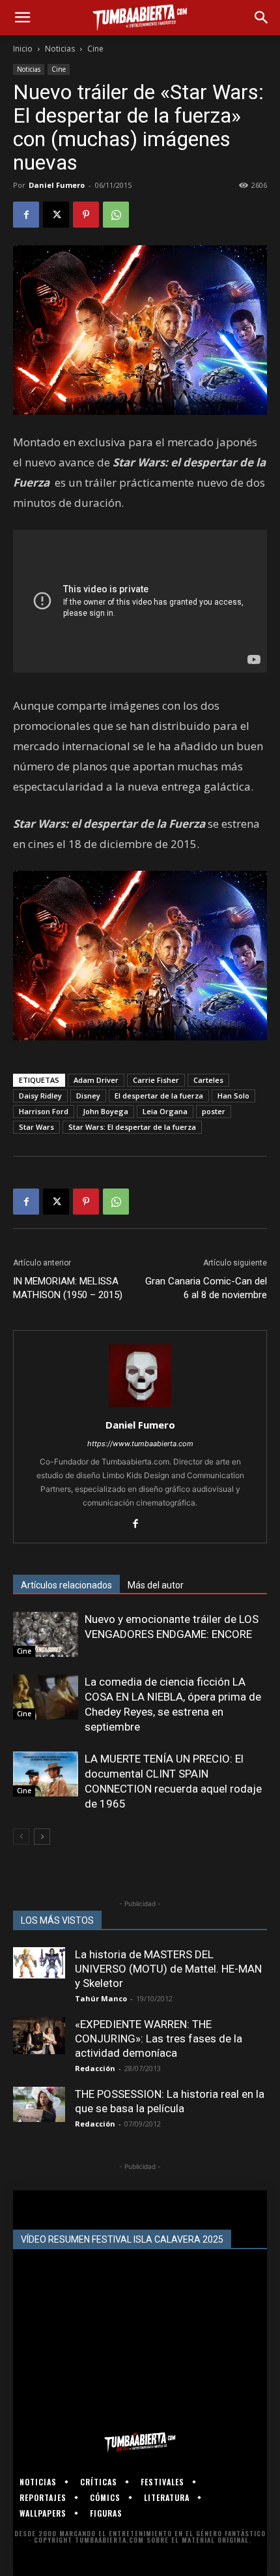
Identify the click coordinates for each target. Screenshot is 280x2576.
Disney (88, 1096)
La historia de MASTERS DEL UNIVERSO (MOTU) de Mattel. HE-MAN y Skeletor (168, 1969)
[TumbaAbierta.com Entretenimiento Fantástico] (140, 2442)
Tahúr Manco (101, 1998)
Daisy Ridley (40, 1096)
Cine (95, 49)
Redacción (95, 2068)
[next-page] (42, 1837)
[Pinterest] (86, 215)
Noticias (60, 49)
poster (214, 1111)
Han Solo (233, 1096)
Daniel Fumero (57, 185)
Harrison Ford (44, 1111)
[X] (56, 215)
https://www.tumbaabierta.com (140, 1444)
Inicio (23, 49)
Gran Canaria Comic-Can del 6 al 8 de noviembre (206, 1288)
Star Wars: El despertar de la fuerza (132, 1127)
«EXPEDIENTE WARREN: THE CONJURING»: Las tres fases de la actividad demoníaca (159, 2038)
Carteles (208, 1080)
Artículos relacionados (66, 1585)
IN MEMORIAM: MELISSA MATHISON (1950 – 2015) (68, 1288)
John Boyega (105, 1111)
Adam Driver (96, 1080)
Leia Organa (165, 1111)
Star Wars (36, 1127)
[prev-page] (21, 1837)
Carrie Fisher (156, 1080)
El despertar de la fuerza (159, 1096)
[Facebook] (26, 215)
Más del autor (156, 1585)
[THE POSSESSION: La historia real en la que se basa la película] (39, 2104)
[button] (22, 18)
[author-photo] (140, 1407)
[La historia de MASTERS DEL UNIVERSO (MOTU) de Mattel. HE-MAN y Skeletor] (39, 1963)
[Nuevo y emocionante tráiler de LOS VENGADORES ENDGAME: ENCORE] (46, 1634)
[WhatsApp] (116, 215)
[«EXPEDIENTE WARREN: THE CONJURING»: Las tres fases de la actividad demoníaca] (39, 2036)
